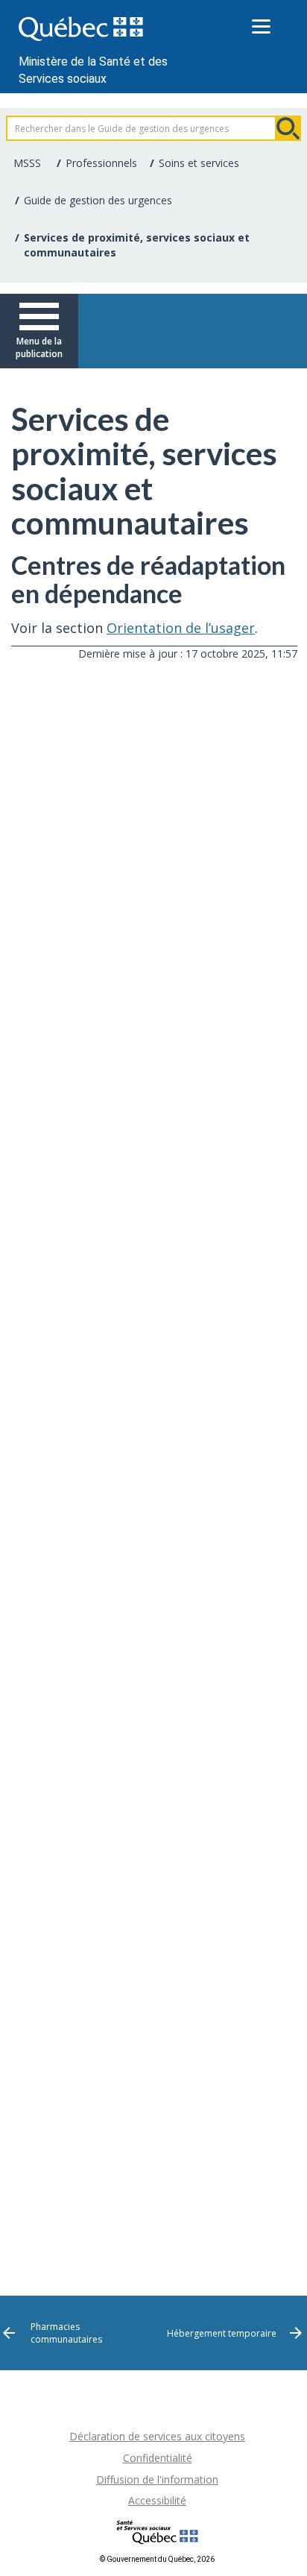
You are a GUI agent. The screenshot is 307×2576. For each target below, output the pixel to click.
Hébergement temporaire (222, 2333)
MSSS (27, 163)
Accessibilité (157, 2500)
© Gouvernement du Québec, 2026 (157, 2559)
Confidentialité (158, 2458)
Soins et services (199, 163)
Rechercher (288, 128)
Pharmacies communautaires (66, 2333)
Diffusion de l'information (157, 2479)
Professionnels (101, 163)
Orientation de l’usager (181, 628)
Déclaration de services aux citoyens (157, 2436)
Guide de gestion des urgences (98, 200)
